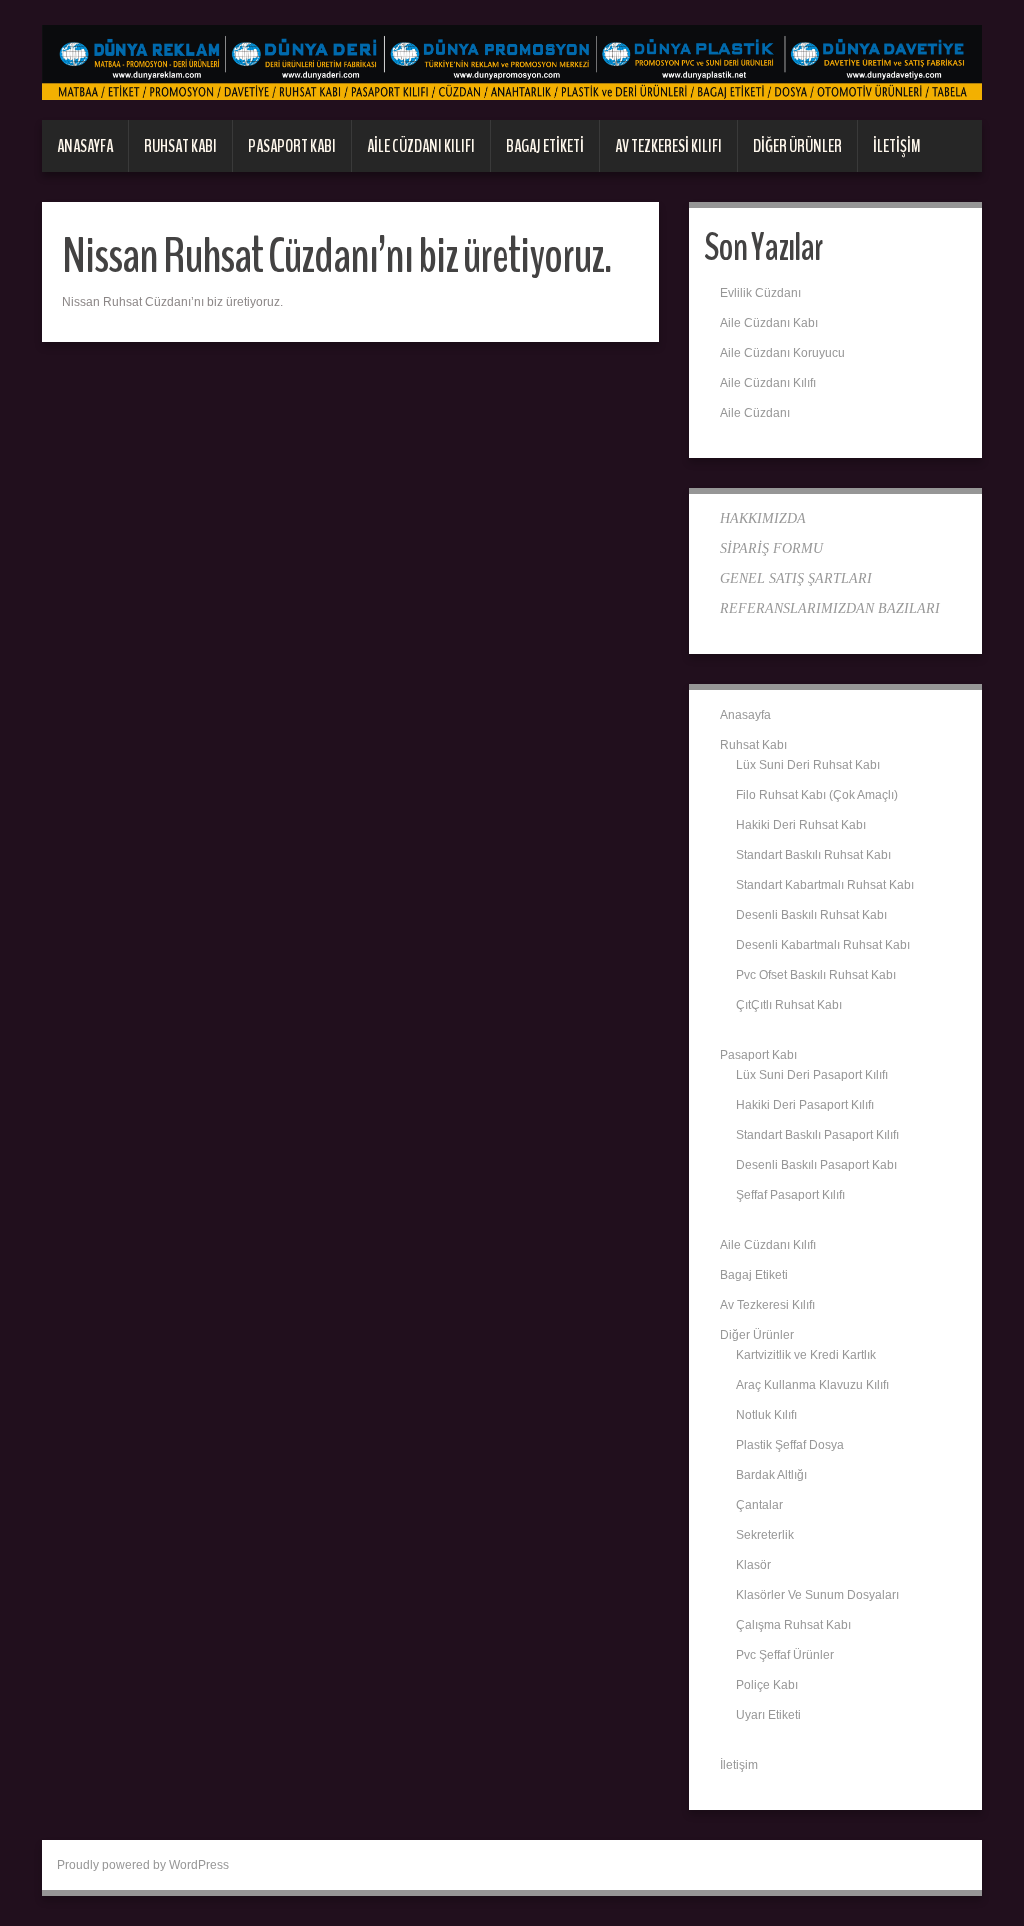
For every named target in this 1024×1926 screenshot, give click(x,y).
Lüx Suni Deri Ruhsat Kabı (808, 765)
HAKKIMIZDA (763, 518)
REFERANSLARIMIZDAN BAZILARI (830, 608)
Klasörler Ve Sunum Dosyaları (817, 1595)
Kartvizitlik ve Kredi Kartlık (806, 1355)
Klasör (753, 1565)
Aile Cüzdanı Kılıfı (421, 146)
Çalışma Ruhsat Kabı (793, 1625)
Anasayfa (85, 146)
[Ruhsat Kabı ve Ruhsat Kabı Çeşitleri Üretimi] (512, 62)
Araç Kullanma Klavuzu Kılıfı (812, 1385)
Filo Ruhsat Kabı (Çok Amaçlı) (817, 795)
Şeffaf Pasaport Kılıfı (790, 1195)
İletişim (897, 146)
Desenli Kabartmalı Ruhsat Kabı (823, 945)
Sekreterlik (765, 1535)
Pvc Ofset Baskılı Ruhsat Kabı (816, 975)
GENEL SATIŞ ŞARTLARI (796, 578)
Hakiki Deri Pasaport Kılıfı (805, 1105)
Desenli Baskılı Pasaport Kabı (816, 1165)
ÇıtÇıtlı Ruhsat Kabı (789, 1005)
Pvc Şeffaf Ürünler (785, 1655)
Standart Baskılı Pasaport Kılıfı (817, 1135)
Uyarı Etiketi (768, 1715)
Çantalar (759, 1505)
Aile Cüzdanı (755, 413)
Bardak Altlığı (771, 1475)
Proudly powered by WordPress (143, 1865)
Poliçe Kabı (767, 1685)
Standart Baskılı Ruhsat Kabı (813, 855)
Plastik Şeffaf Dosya (790, 1445)
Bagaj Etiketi (545, 146)
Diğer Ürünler (797, 146)
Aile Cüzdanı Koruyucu (782, 353)
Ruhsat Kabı (180, 146)
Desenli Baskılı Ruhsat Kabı (811, 915)
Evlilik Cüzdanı (760, 293)
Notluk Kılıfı (766, 1415)
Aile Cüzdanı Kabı (769, 323)
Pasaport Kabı (292, 146)
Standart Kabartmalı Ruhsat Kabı (825, 885)
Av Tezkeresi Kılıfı (668, 146)
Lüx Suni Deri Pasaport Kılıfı (812, 1075)
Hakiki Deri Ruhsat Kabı (801, 825)
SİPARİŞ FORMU (771, 548)
